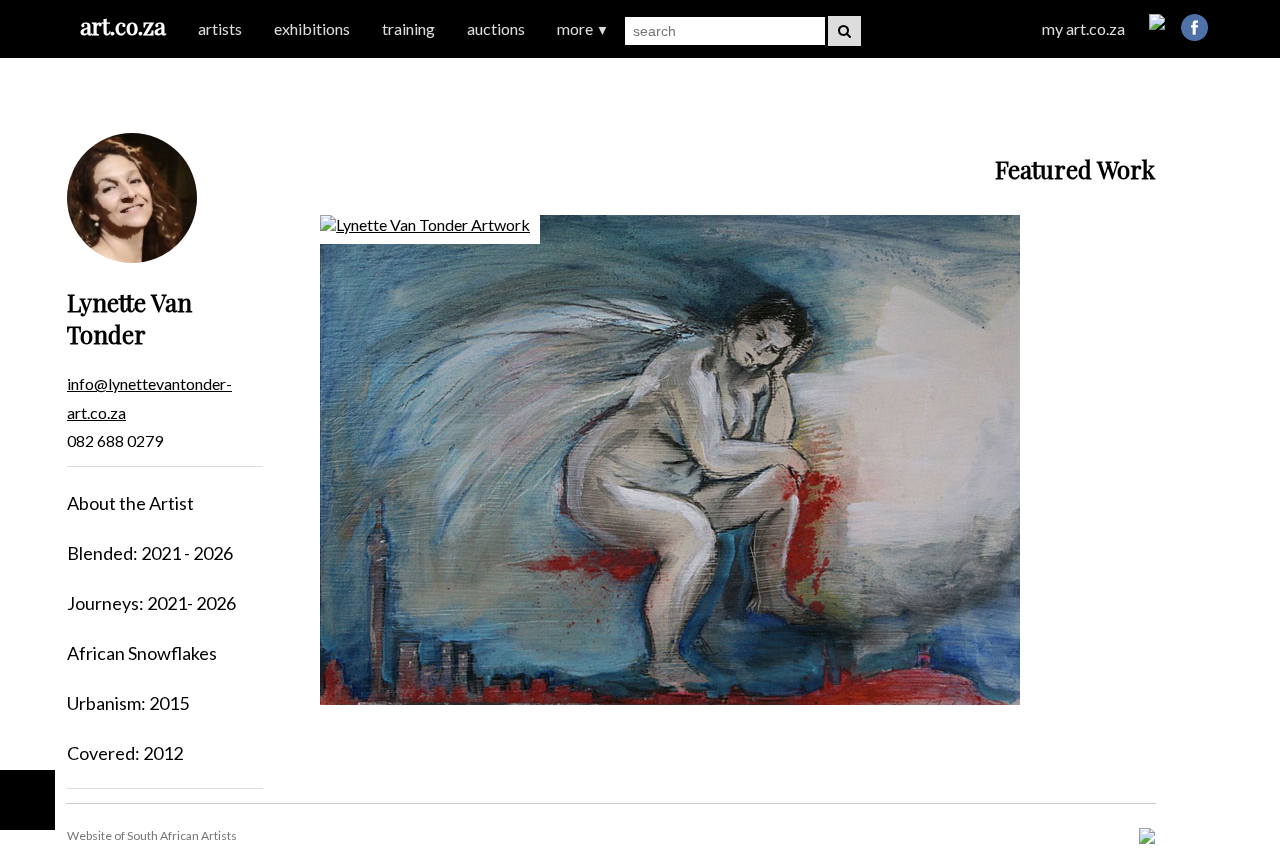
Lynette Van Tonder (129, 318)
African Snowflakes (142, 653)
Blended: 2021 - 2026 (150, 553)
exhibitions (312, 28)
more (583, 28)
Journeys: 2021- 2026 (151, 603)
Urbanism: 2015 (128, 703)
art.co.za (123, 25)
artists (220, 28)
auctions (496, 28)
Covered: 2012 (125, 753)
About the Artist (130, 503)
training (408, 28)
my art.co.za (1083, 28)
